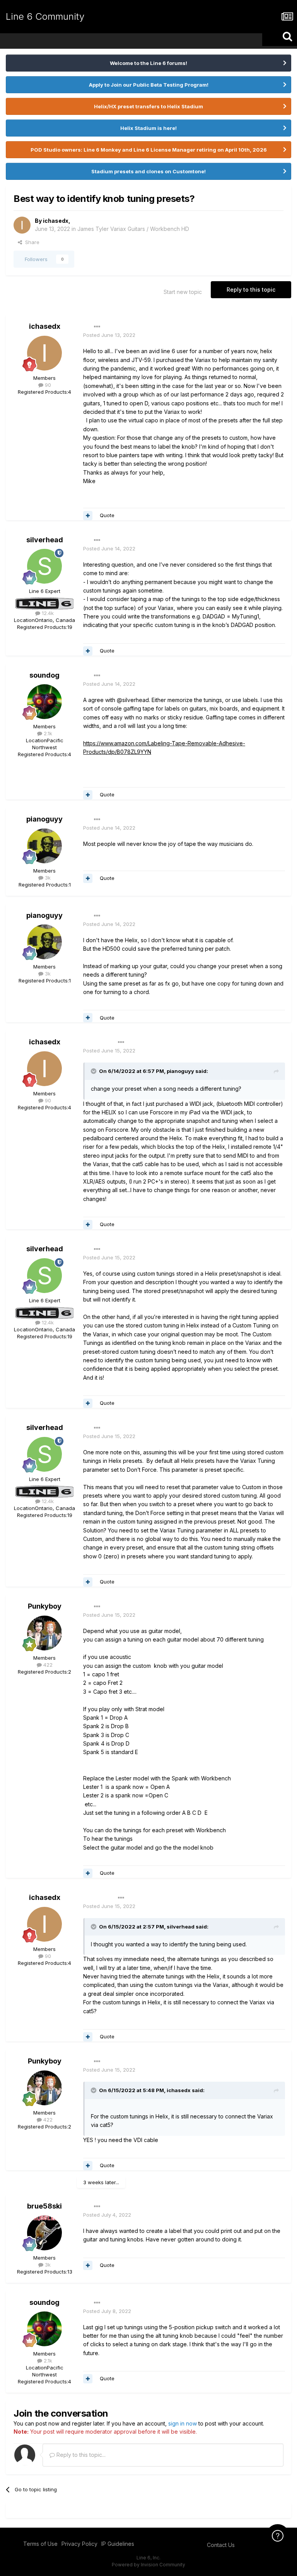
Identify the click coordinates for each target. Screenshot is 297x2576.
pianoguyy (44, 819)
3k (47, 878)
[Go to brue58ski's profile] (44, 2233)
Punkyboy (45, 1606)
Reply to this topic (251, 290)
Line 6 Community (45, 16)
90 (47, 385)
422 (47, 1665)
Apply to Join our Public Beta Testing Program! (149, 85)
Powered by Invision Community (148, 2565)
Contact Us (221, 2545)
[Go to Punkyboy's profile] (44, 1633)
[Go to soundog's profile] (44, 702)
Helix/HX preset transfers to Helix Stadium (148, 106)
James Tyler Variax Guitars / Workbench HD (133, 229)
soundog (44, 675)
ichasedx (56, 221)
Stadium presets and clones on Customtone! (148, 171)
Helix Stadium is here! (148, 128)
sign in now (183, 2423)
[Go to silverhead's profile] (44, 566)
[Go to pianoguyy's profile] (44, 846)
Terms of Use (40, 2544)
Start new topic (183, 292)
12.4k (47, 613)
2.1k (47, 733)
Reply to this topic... (80, 2455)
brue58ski (44, 2206)
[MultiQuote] (88, 516)
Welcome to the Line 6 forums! (148, 63)
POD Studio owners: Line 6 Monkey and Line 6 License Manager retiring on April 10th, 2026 (149, 150)
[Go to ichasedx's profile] (22, 225)
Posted (109, 335)
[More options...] (97, 327)
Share (31, 242)
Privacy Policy (79, 2544)
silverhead (45, 540)
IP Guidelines (118, 2544)
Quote (107, 515)
